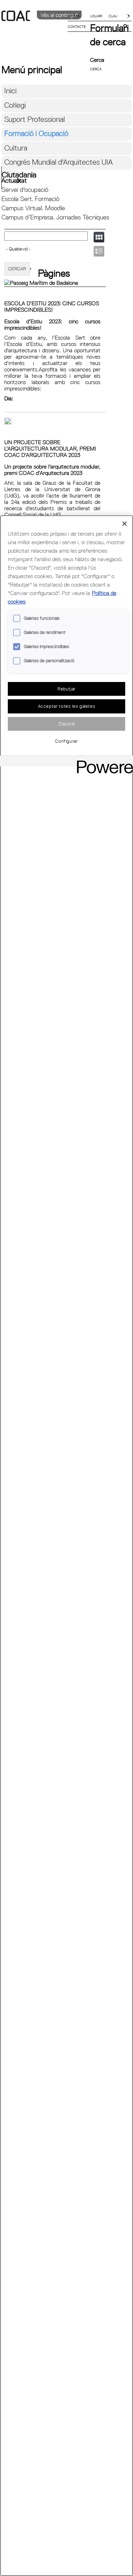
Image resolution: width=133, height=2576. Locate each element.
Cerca (97, 60)
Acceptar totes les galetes (67, 706)
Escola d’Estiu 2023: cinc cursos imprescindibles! (52, 306)
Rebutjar (66, 689)
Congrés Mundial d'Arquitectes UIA (59, 162)
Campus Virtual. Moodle (33, 208)
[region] (66, 1546)
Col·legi (15, 105)
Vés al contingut (59, 15)
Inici (10, 91)
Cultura (16, 148)
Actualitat (14, 180)
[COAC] (34, 28)
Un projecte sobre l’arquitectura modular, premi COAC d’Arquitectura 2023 (50, 448)
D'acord (67, 724)
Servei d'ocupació (25, 190)
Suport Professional (35, 119)
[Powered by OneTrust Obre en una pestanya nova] (102, 762)
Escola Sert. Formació (30, 199)
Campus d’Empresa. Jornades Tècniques (55, 217)
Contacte (77, 27)
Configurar (66, 741)
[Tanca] (124, 524)
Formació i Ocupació (36, 133)
